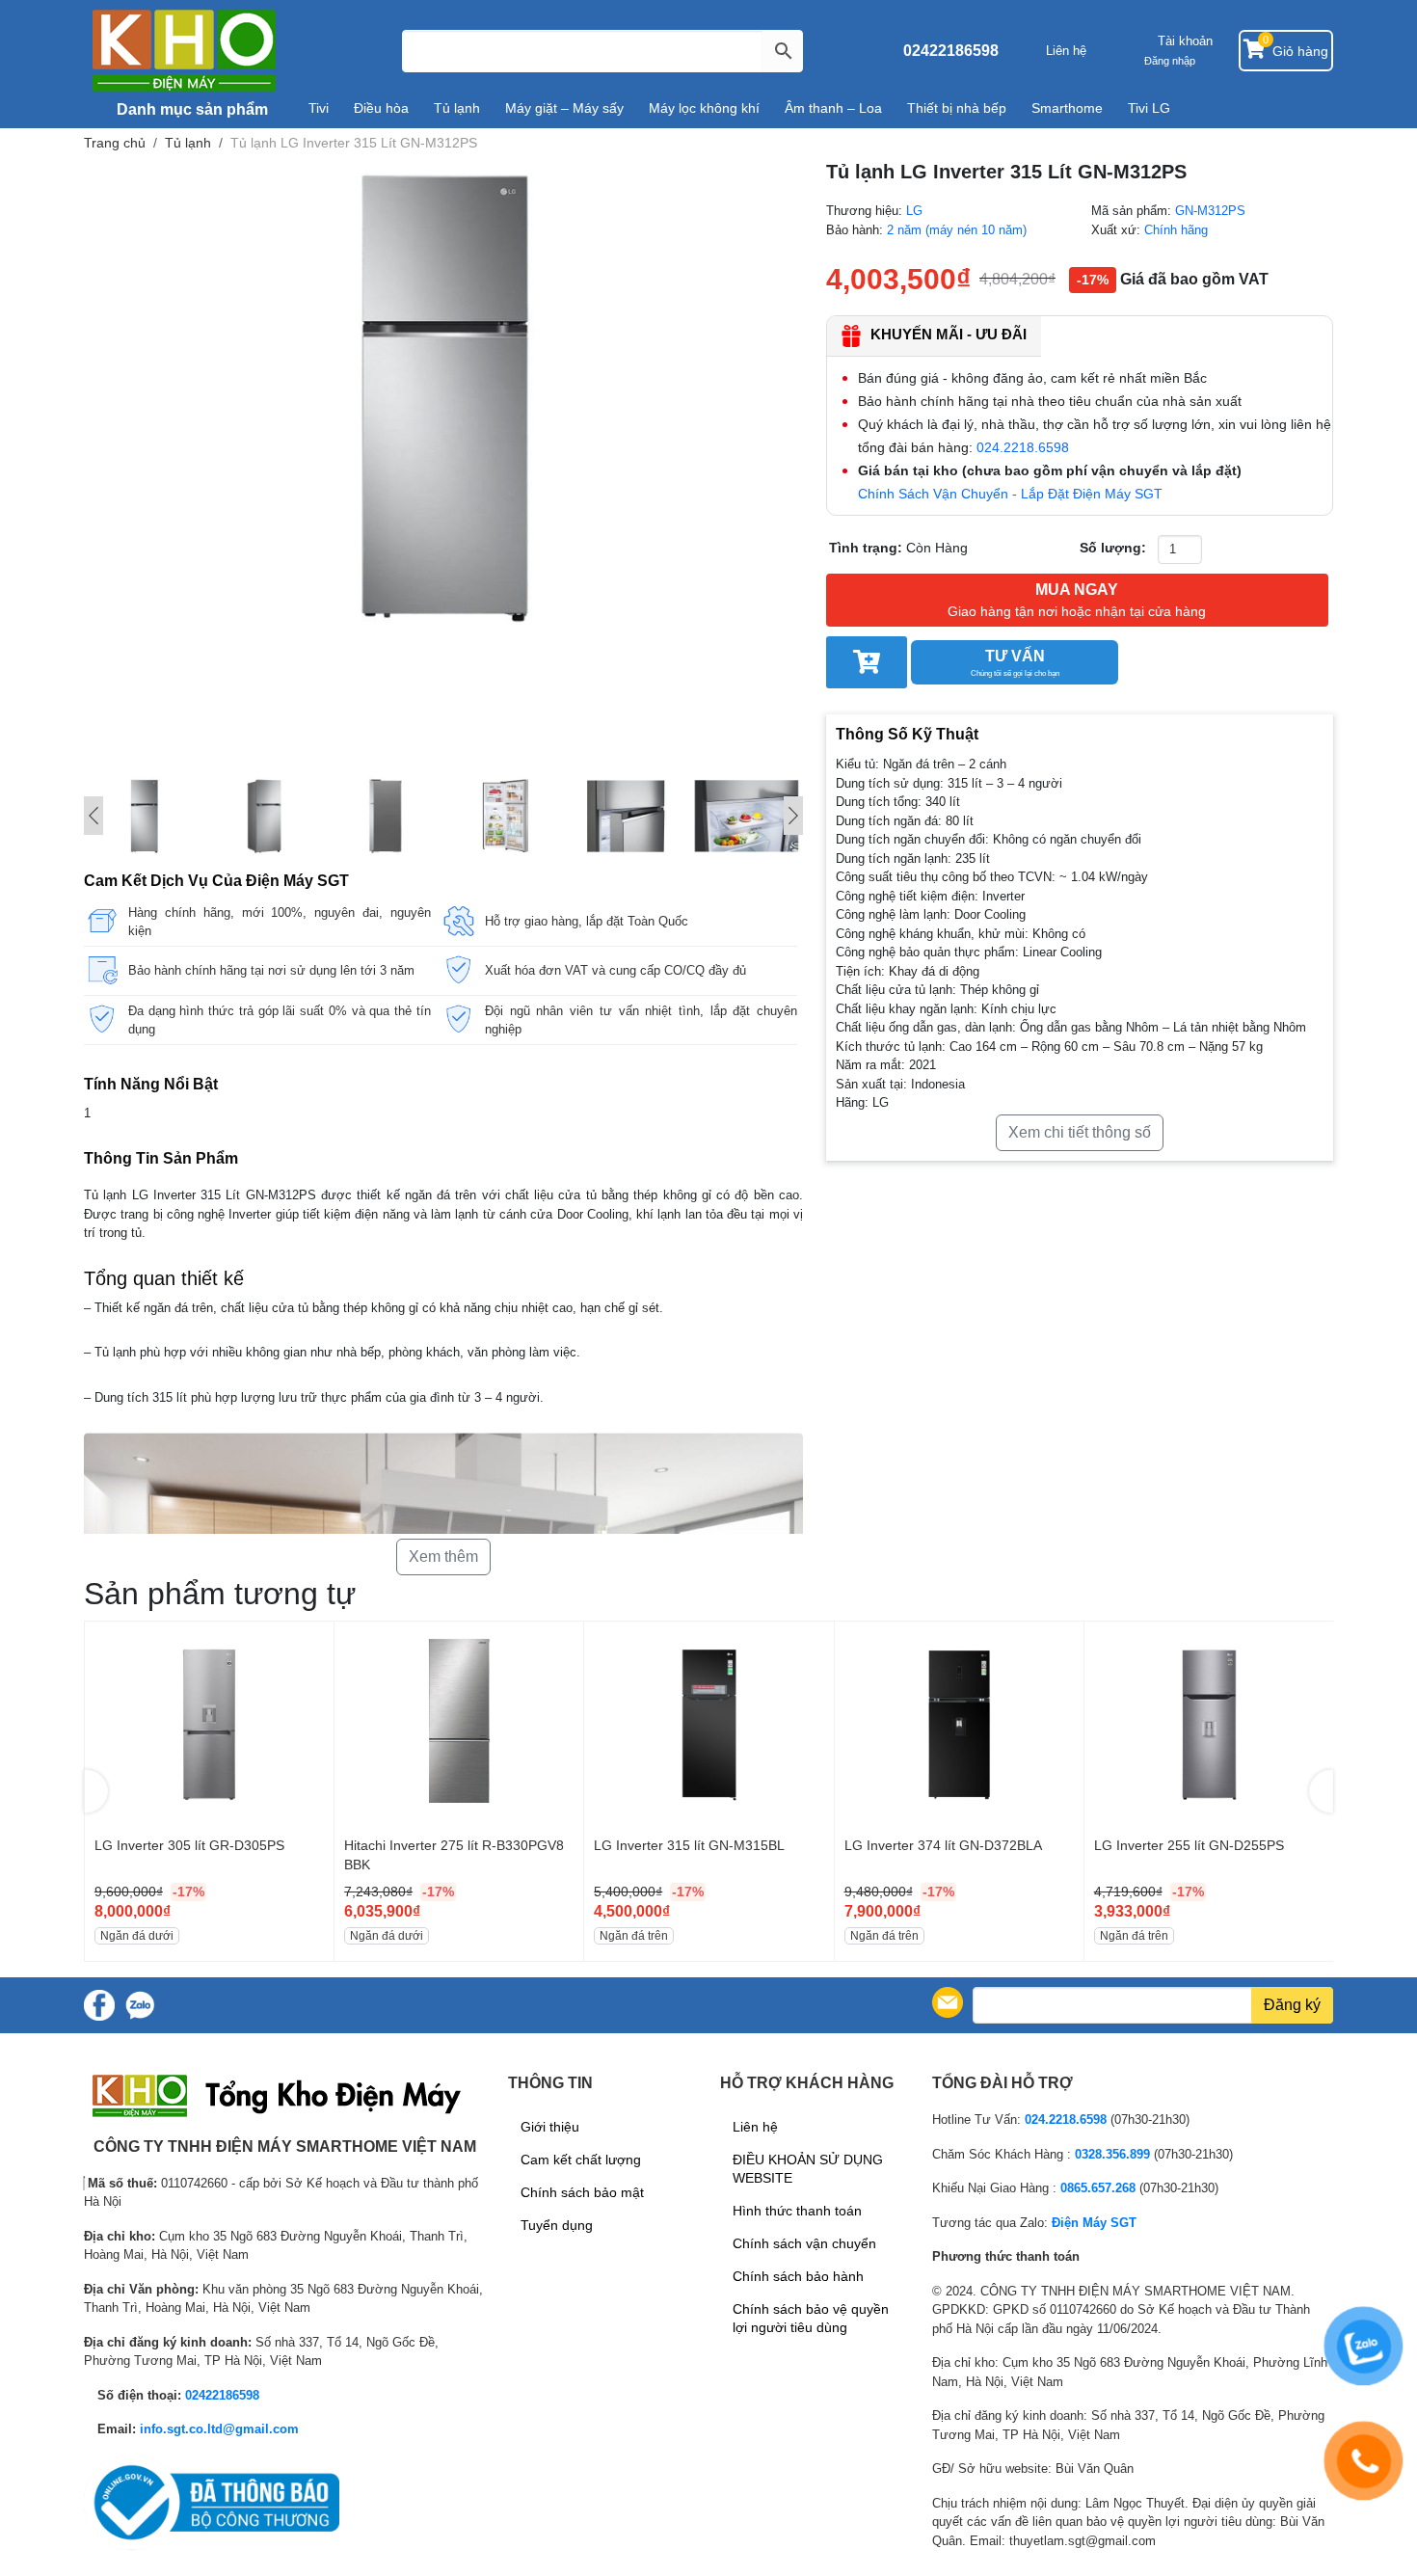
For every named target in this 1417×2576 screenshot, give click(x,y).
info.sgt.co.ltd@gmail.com (219, 2429)
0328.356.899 (1112, 2154)
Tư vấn (1015, 663)
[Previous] (94, 816)
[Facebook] (99, 2005)
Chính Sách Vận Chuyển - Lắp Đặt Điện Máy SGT (1010, 494)
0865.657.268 (1098, 2188)
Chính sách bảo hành (798, 2276)
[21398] (867, 662)
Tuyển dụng (557, 2225)
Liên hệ (1066, 51)
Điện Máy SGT (1094, 2223)
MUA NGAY (1077, 600)
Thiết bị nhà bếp (957, 108)
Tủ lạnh (457, 108)
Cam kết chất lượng (581, 2160)
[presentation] (96, 1791)
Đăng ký (1292, 2005)
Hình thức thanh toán (797, 2211)
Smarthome (1067, 108)
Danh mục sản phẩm (190, 109)
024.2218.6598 (1023, 447)
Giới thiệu (550, 2127)
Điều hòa (381, 108)
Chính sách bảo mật (582, 2192)
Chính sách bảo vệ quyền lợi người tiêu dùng (811, 2318)
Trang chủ (115, 143)
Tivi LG (1149, 108)
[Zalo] (140, 2005)
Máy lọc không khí (704, 108)
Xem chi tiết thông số (1080, 1132)
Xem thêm (443, 1556)
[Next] (793, 816)
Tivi (319, 108)
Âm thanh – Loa (833, 108)
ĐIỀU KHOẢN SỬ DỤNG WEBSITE (808, 2169)
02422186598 (951, 51)
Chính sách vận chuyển (804, 2243)
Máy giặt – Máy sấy (564, 108)
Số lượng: (1113, 548)
